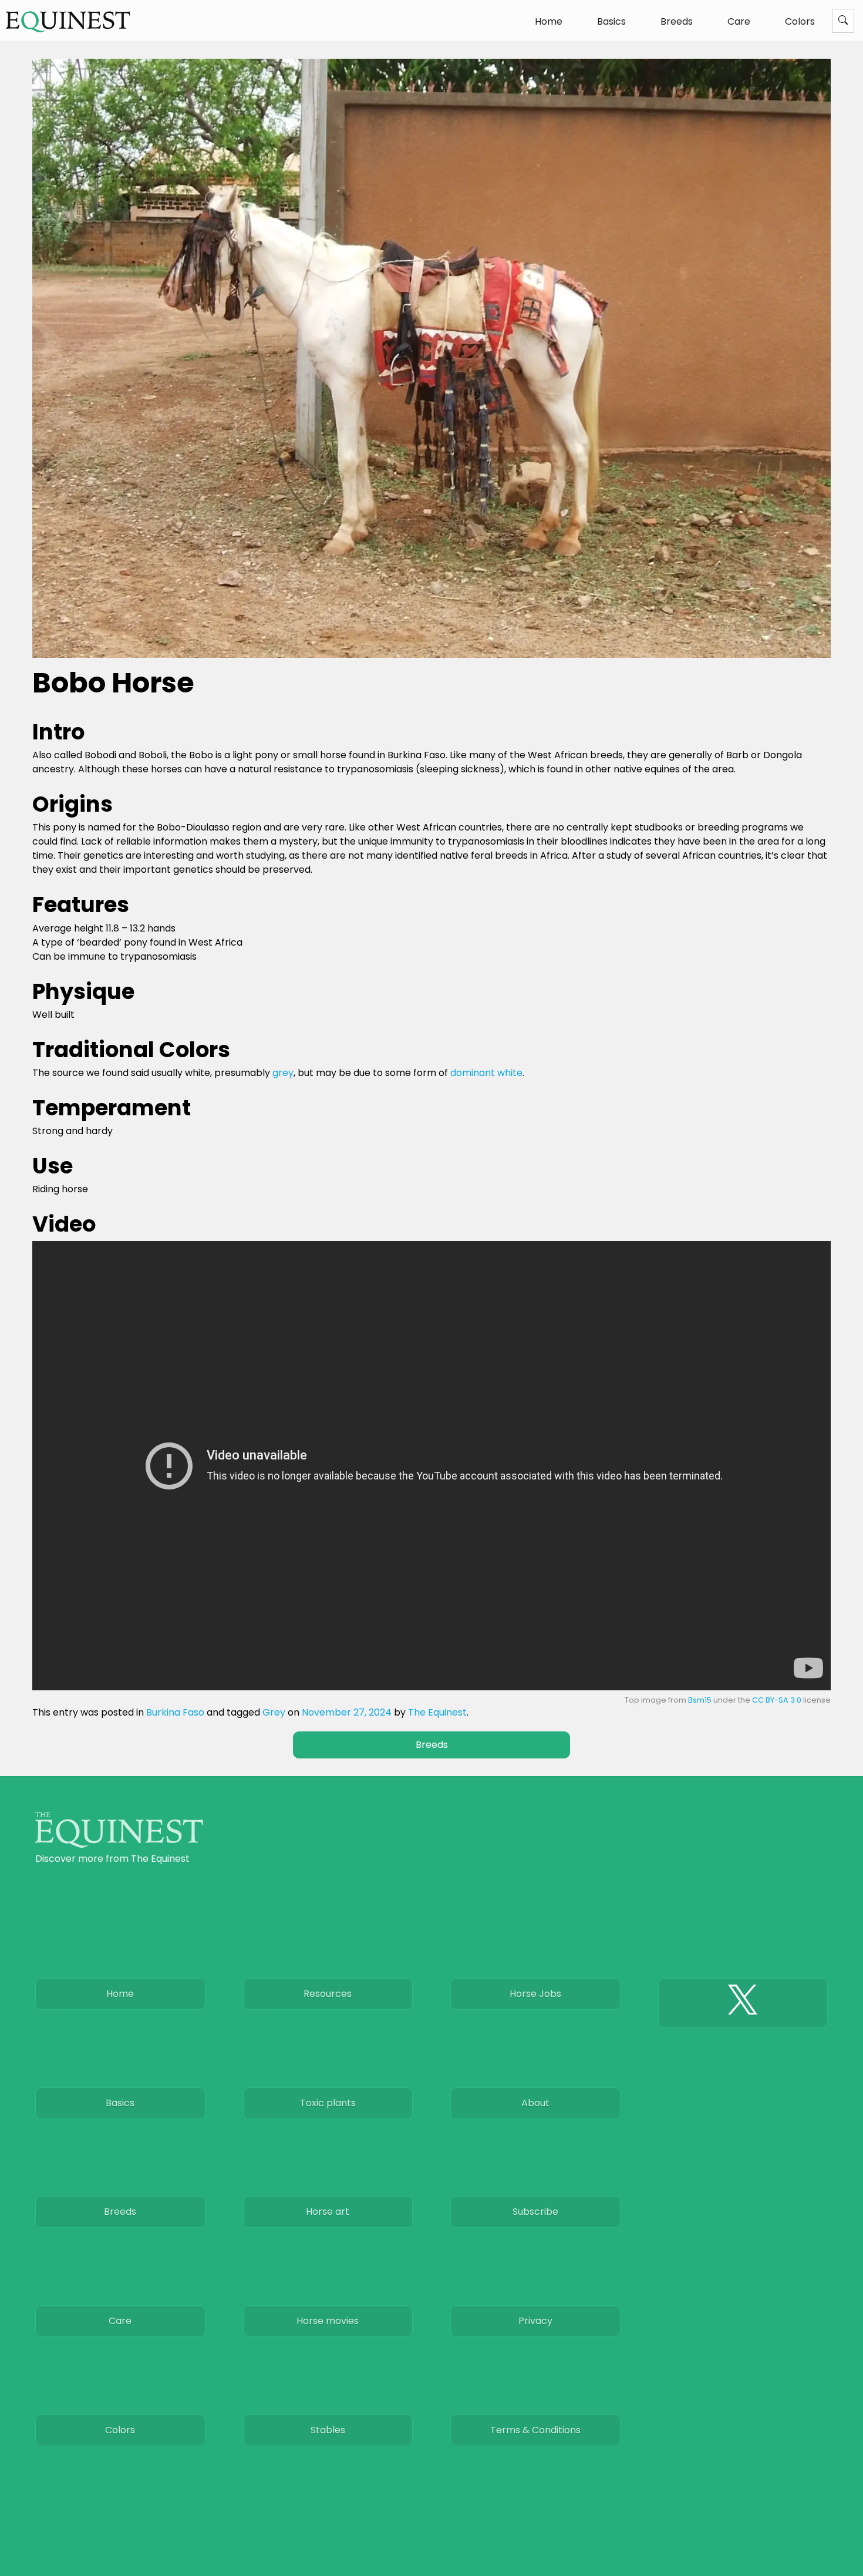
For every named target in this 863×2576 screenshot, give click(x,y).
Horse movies (328, 2321)
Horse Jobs (535, 1994)
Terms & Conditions (535, 2430)
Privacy (535, 2321)
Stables (328, 2430)
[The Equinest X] (743, 2003)
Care (739, 21)
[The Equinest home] (119, 1844)
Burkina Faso (175, 1712)
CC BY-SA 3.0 (777, 1700)
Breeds (677, 21)
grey (283, 1073)
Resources (328, 1994)
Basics (611, 21)
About (535, 2103)
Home (549, 21)
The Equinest (437, 1712)
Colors (800, 21)
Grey (274, 1712)
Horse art (328, 2212)
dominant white (486, 1073)
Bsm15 (700, 1700)
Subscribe (535, 2212)
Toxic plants (328, 2103)
